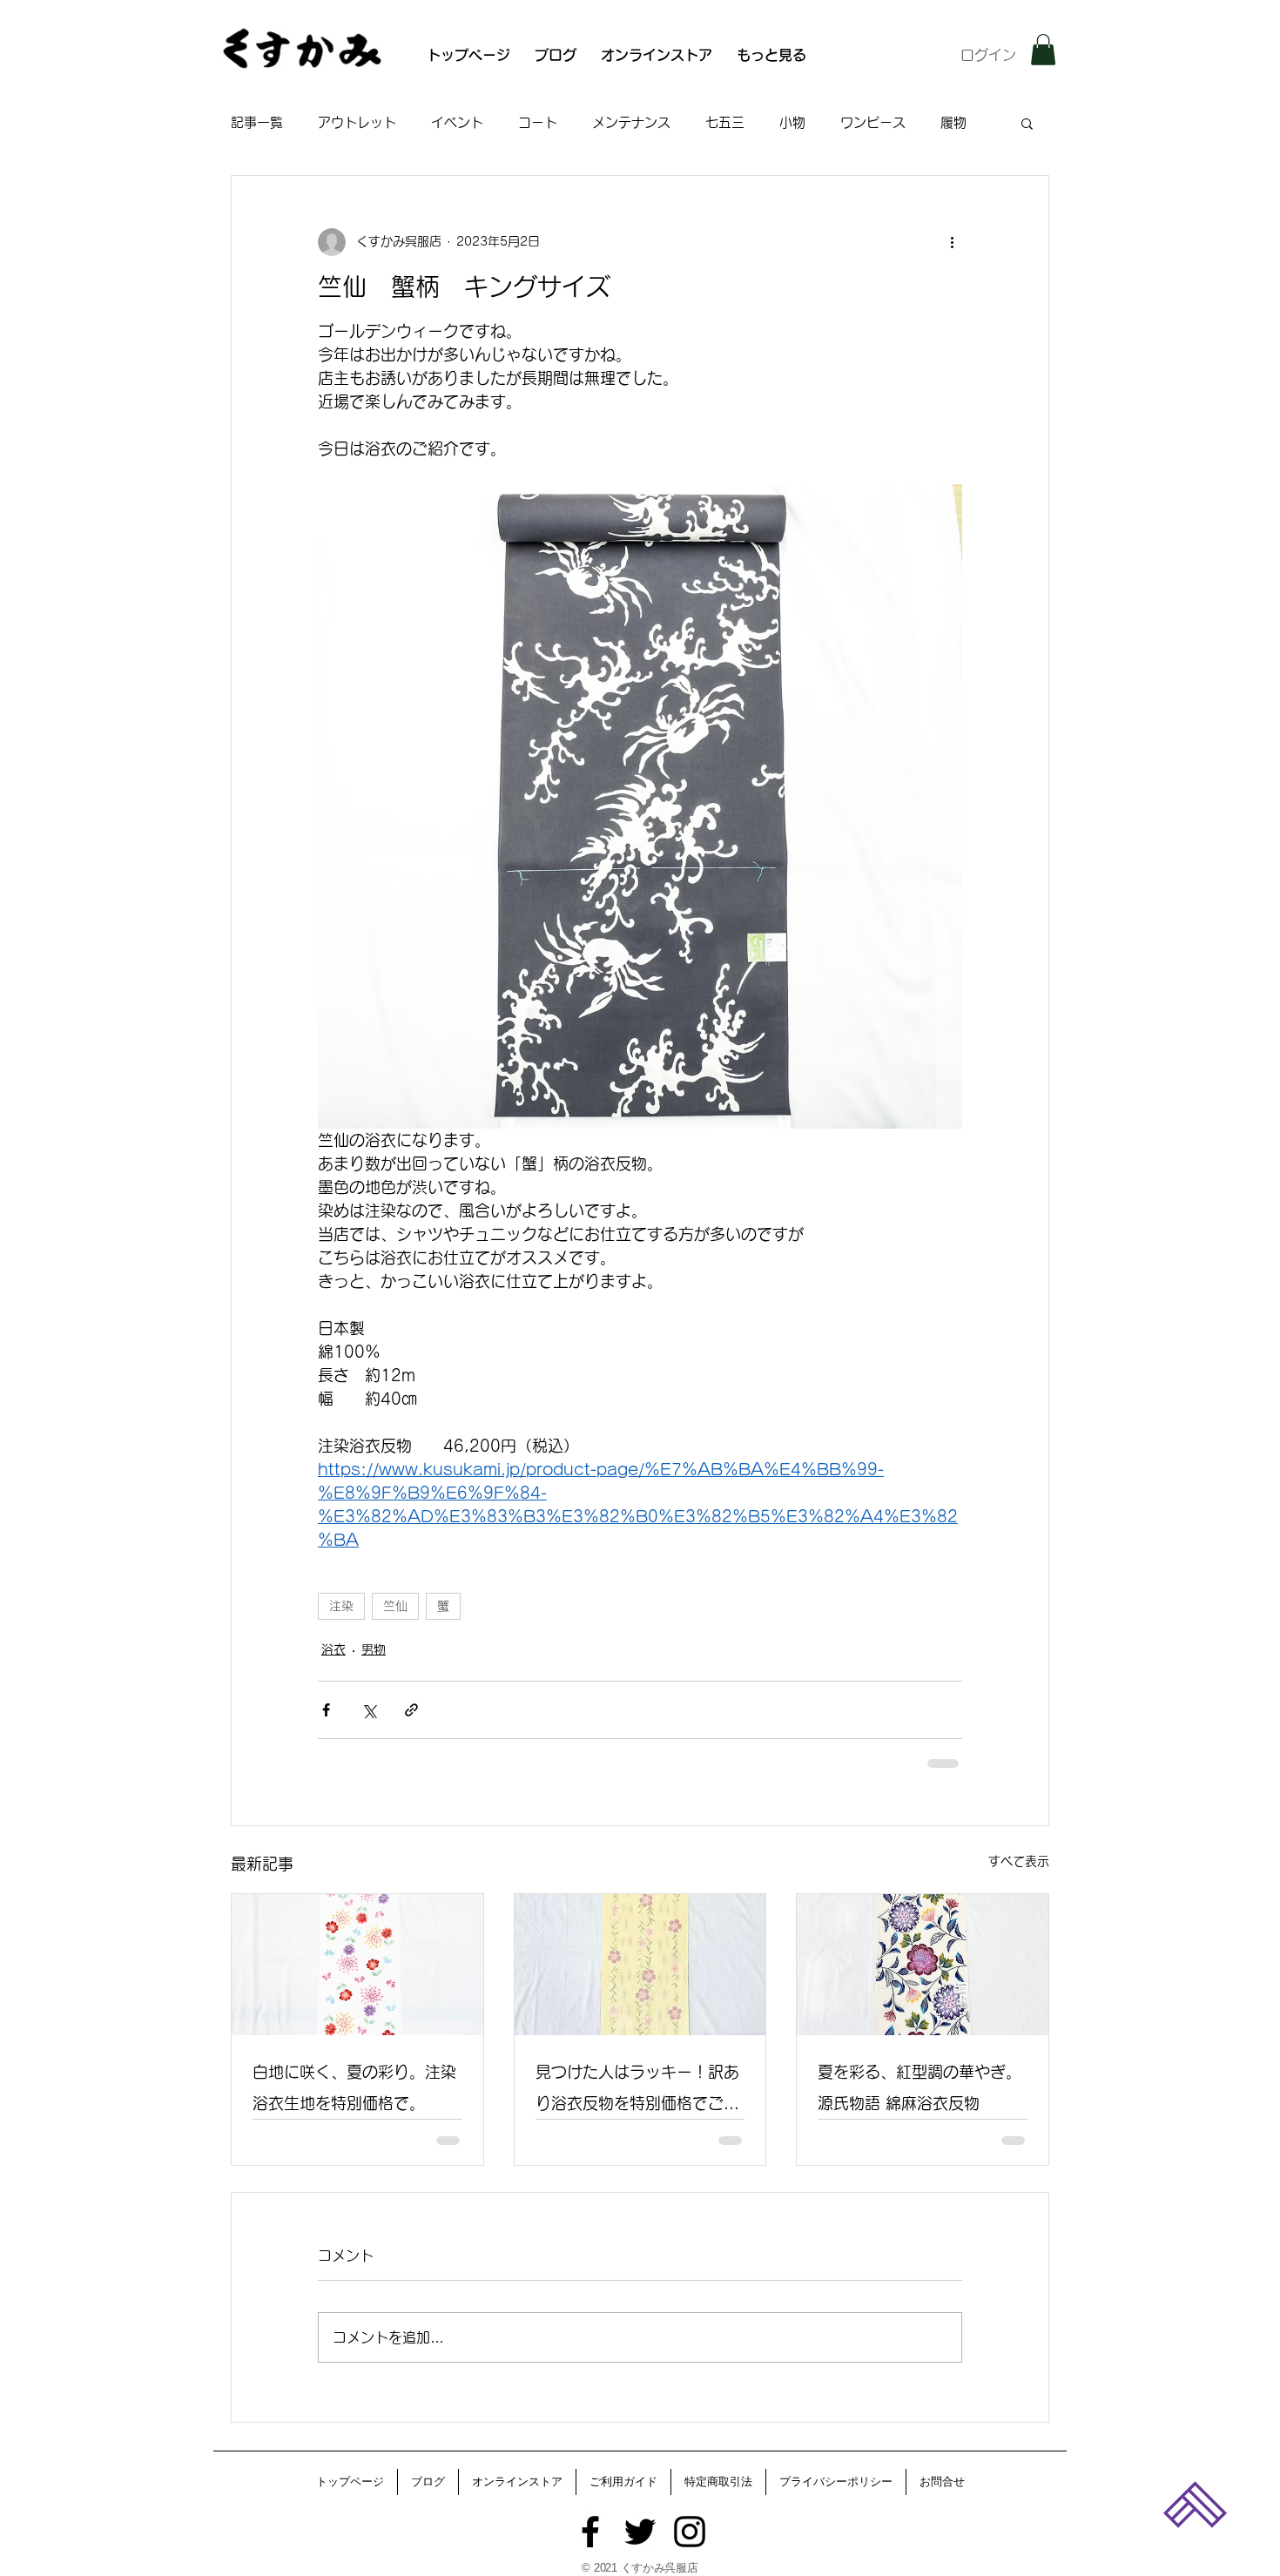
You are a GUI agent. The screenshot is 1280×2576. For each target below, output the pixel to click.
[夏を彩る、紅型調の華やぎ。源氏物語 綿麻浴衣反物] (923, 1965)
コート (538, 122)
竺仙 (395, 1606)
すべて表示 (1019, 1861)
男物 (374, 1649)
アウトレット (357, 122)
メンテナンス (631, 122)
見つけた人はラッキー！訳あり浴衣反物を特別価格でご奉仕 (637, 2091)
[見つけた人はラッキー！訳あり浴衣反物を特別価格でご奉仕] (640, 1965)
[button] (1043, 50)
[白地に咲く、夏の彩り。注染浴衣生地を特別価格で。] (357, 1965)
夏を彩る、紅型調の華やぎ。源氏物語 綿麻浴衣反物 (920, 2087)
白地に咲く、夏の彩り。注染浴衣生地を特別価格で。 (354, 2087)
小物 (792, 122)
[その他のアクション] (952, 242)
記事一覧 (257, 122)
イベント (457, 122)
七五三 (725, 122)
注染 (341, 1606)
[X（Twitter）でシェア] (369, 1710)
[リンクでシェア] (411, 1710)
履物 (953, 122)
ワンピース (873, 122)
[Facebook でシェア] (326, 1710)
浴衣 (333, 1649)
